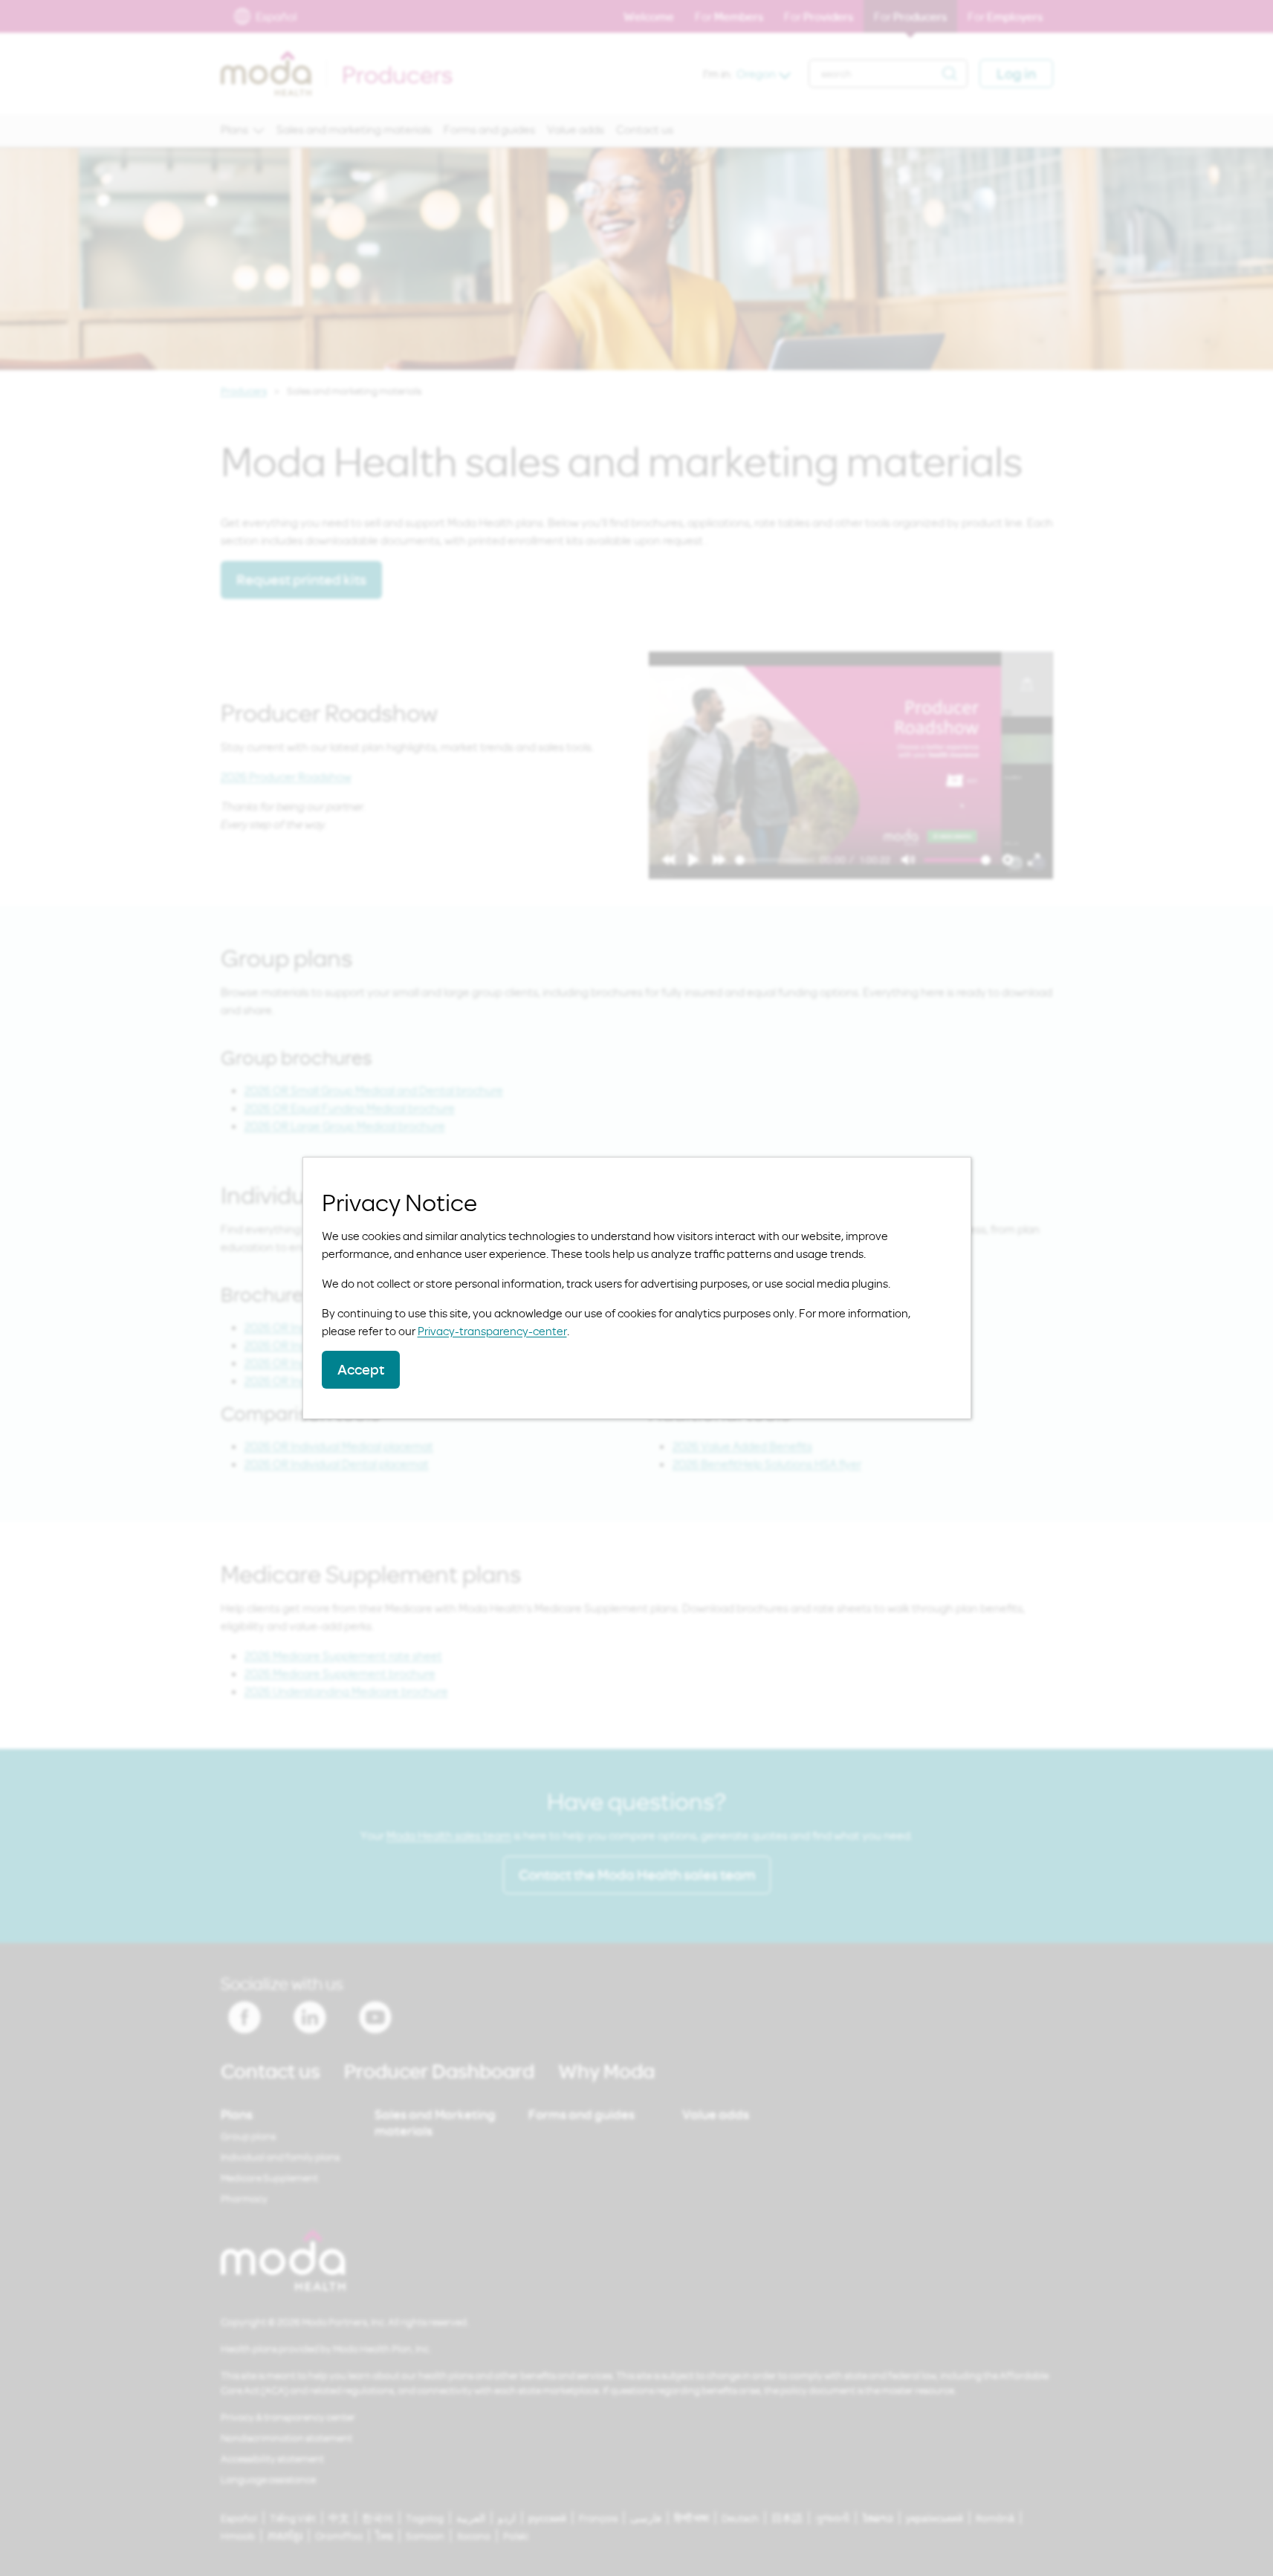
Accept (361, 1369)
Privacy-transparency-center (492, 1331)
